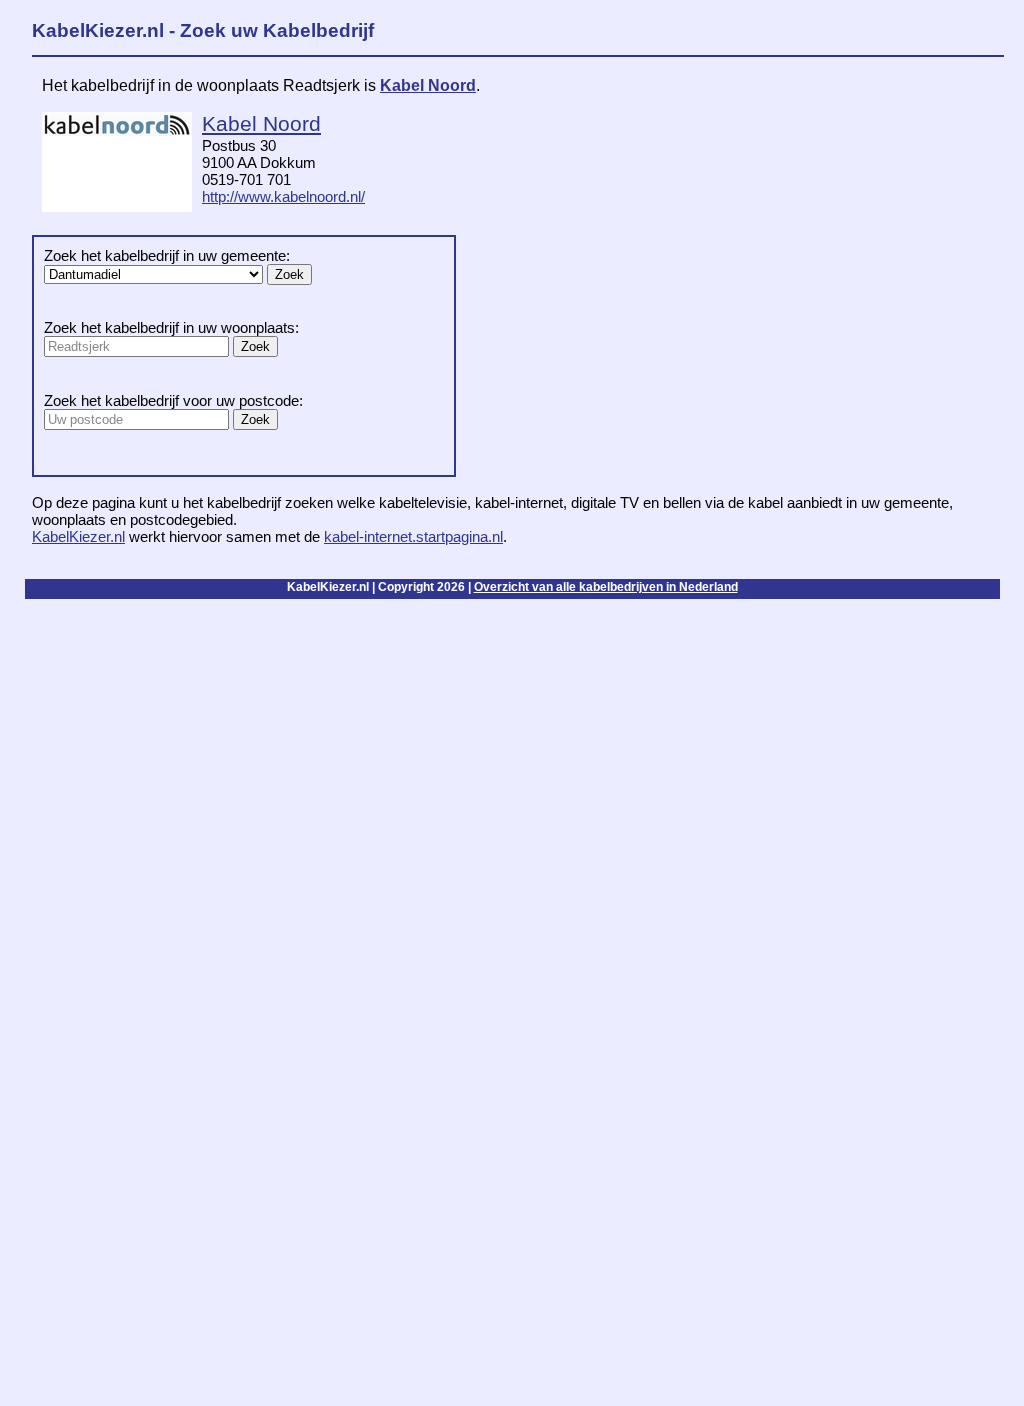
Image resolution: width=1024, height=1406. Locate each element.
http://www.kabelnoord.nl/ (283, 196)
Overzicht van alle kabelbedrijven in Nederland (606, 587)
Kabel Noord (428, 85)
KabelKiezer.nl (78, 536)
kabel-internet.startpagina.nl (413, 536)
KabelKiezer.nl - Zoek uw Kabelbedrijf (203, 30)
